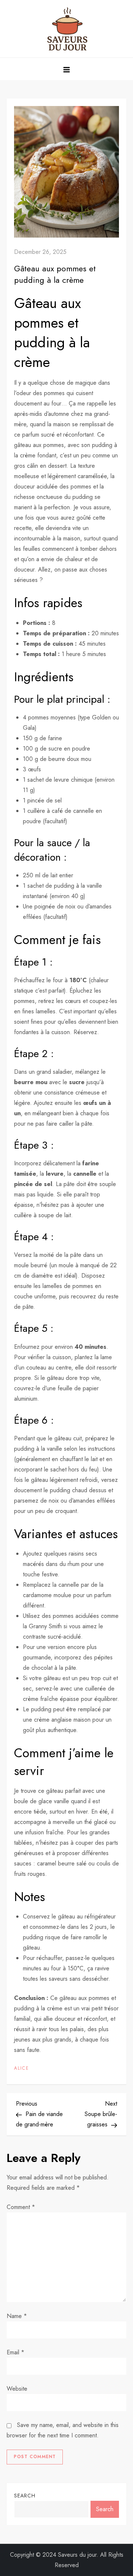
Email (16, 2352)
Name (17, 2316)
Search (25, 2496)
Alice (22, 2069)
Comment (21, 2207)
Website (17, 2389)
